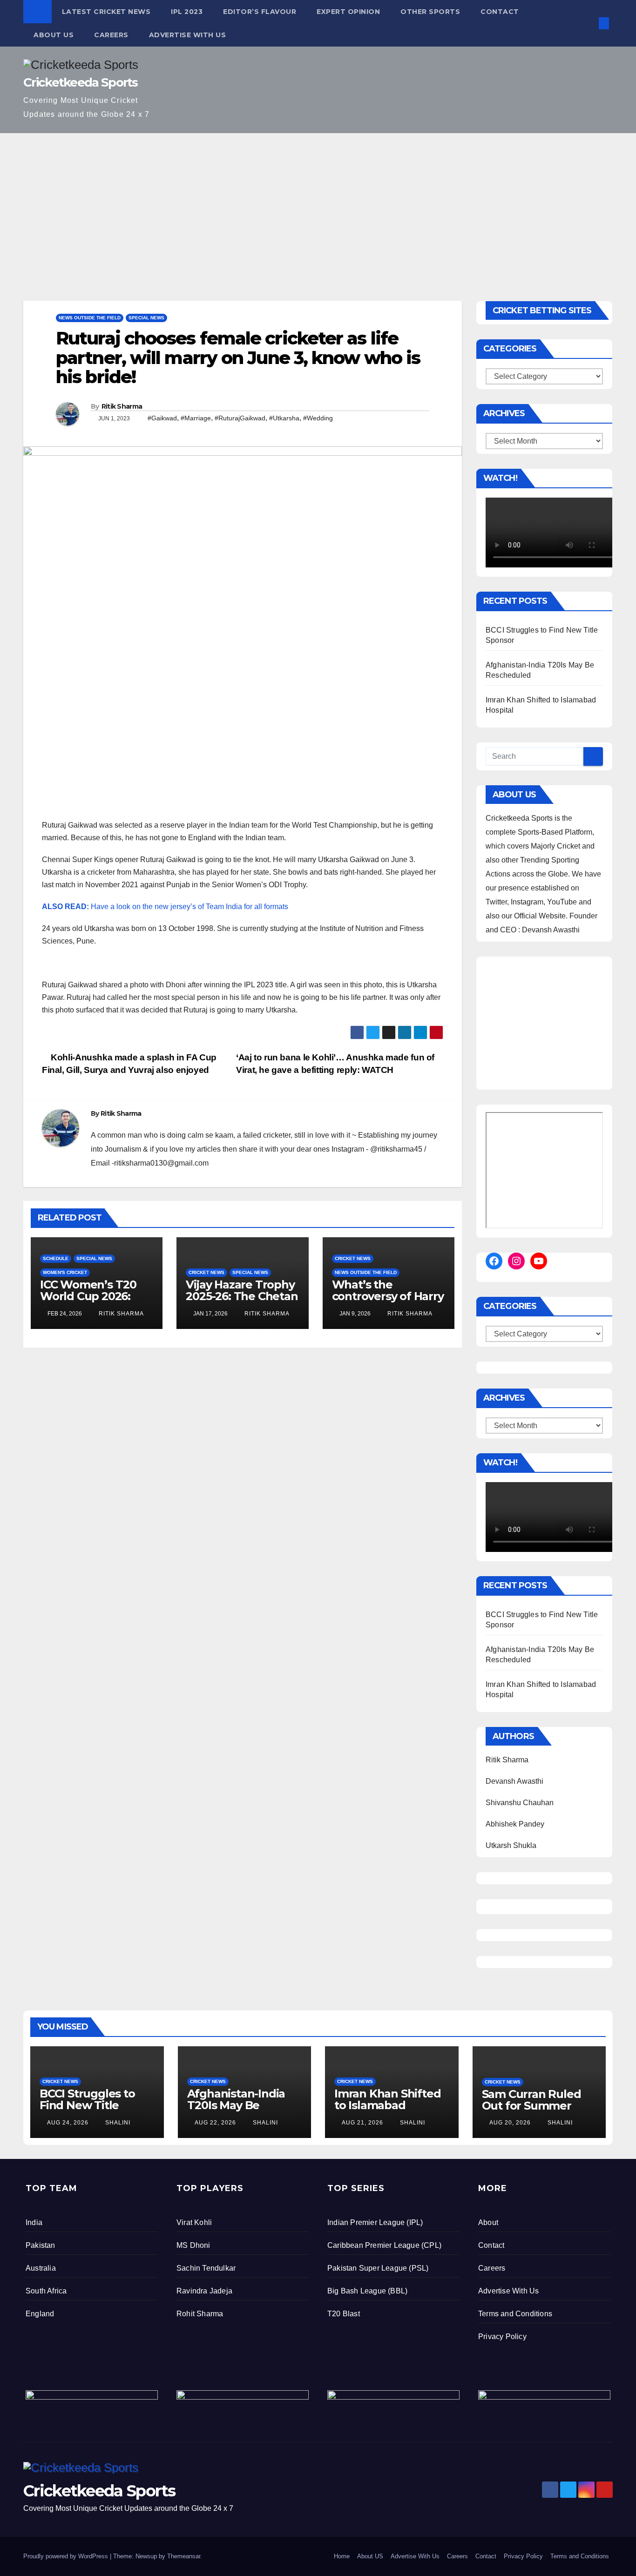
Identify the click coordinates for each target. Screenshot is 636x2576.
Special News (146, 318)
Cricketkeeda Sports (81, 82)
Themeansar (184, 2556)
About (488, 2222)
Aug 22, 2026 (215, 2123)
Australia (41, 2268)
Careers (111, 35)
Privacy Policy (502, 2337)
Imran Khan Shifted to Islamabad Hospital (387, 2105)
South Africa (46, 2291)
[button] (589, 23)
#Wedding (318, 418)
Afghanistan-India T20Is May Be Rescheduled (236, 2105)
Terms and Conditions (515, 2314)
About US (54, 35)
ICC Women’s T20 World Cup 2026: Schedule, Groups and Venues (88, 1302)
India (34, 2222)
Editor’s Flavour (260, 12)
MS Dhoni (193, 2245)
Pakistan (41, 2245)
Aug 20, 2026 (510, 2123)
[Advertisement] (318, 203)
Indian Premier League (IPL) (375, 2222)
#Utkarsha (284, 418)
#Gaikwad (162, 418)
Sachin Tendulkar (206, 2268)
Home (342, 2556)
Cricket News (206, 1272)
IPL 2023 (187, 12)
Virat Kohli (194, 2222)
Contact (500, 12)
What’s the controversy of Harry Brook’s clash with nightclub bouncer (388, 1302)
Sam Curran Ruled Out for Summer (531, 2100)
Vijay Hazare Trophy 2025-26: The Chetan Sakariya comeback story (242, 1302)
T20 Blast (344, 2314)
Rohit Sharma (200, 2314)
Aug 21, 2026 (362, 2123)
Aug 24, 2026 (68, 2123)
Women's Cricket (65, 1272)
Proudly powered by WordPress (67, 2556)
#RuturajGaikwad (240, 418)
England (40, 2314)
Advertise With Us (188, 35)
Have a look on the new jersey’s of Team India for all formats (165, 907)
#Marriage (196, 418)
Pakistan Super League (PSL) (378, 2268)
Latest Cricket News (106, 12)
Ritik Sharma (122, 406)
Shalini (117, 2123)
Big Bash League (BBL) (367, 2291)
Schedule (56, 1258)
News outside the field (90, 318)
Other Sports (430, 12)
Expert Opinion (348, 12)
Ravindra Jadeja (204, 2291)
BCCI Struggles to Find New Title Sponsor (87, 2105)
